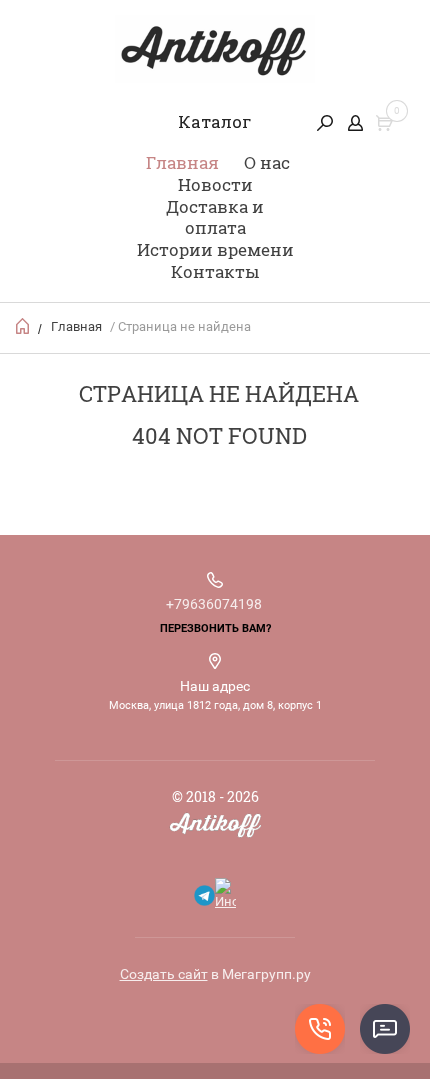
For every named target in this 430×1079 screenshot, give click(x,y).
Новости (215, 184)
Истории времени (215, 249)
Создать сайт (164, 974)
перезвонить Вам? (215, 628)
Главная (182, 162)
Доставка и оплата (215, 217)
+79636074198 (214, 604)
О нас (267, 162)
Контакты (215, 271)
